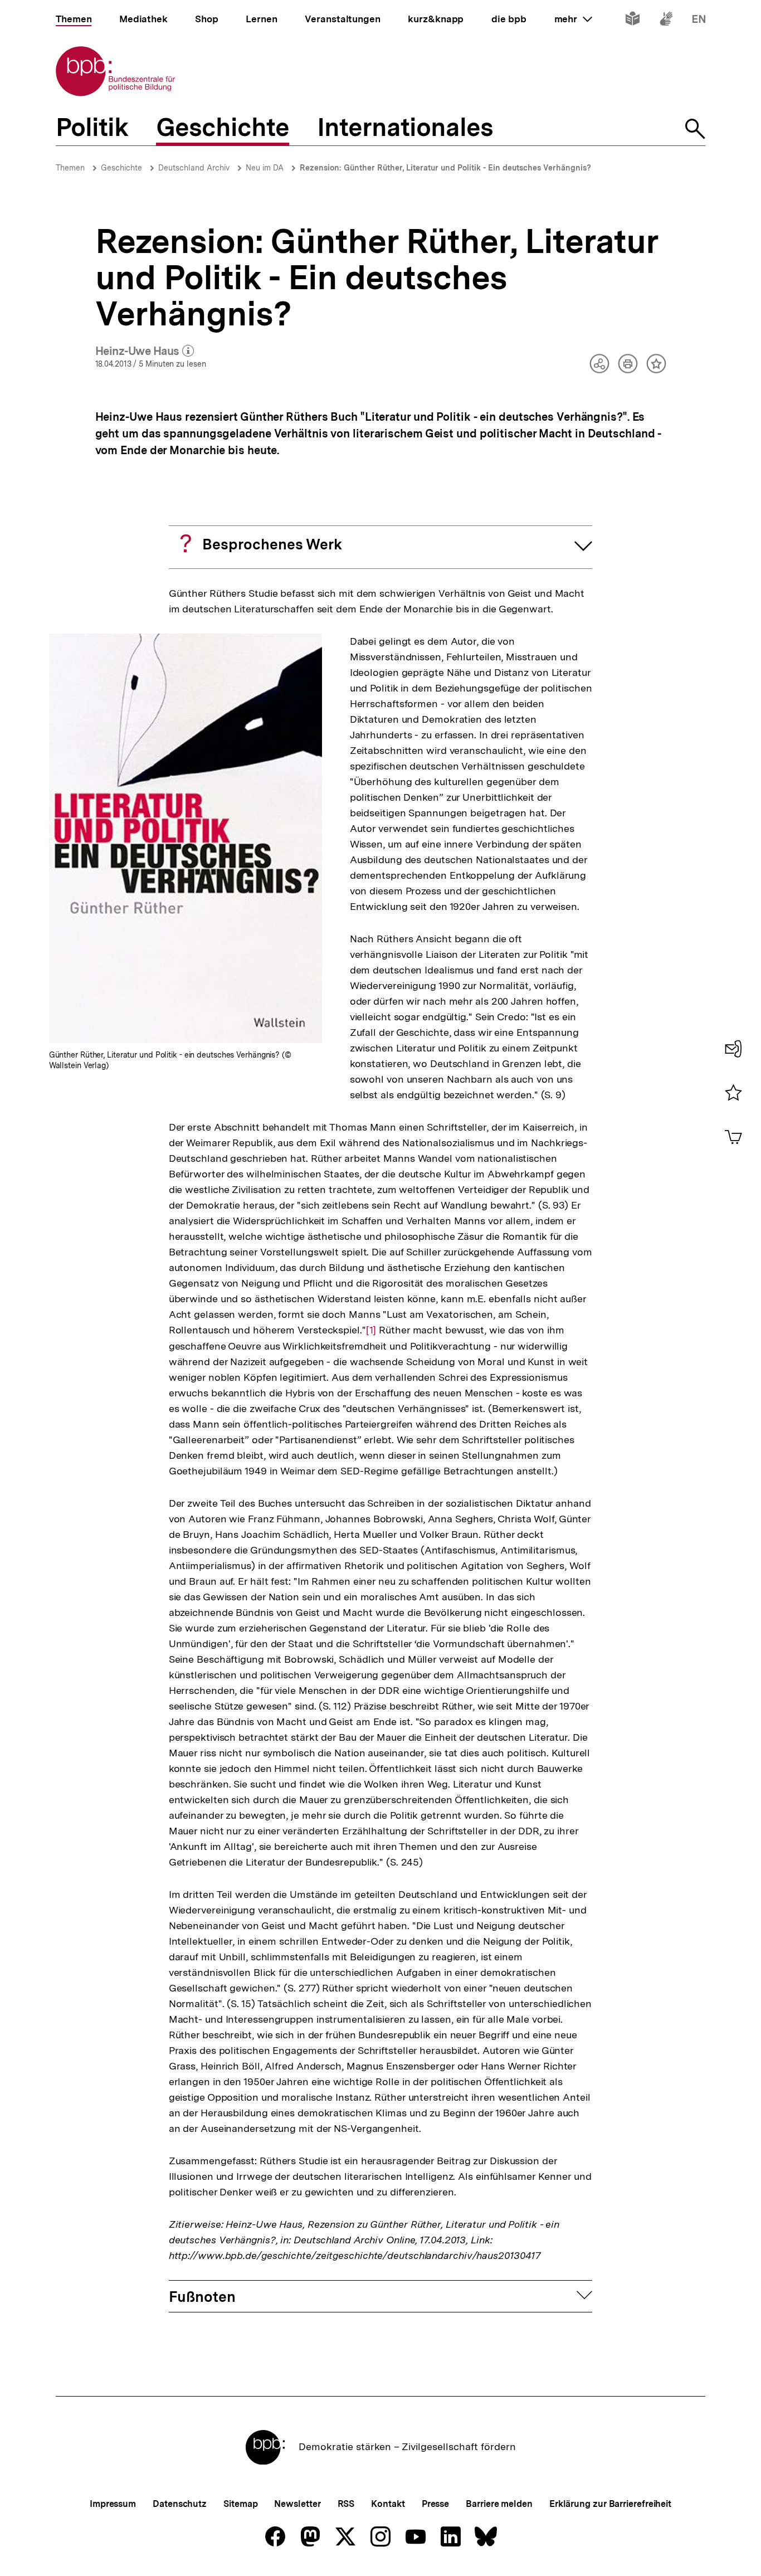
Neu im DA (265, 168)
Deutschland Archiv (194, 168)
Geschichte (121, 168)
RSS (346, 2504)
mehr (573, 19)
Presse (435, 2504)
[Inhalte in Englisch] (699, 21)
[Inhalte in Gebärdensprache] (666, 21)
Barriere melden (499, 2504)
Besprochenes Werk (272, 544)
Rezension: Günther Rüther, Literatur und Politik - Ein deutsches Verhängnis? (445, 168)
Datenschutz (180, 2504)
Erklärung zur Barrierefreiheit (610, 2504)
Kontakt (388, 2504)
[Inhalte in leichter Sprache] (633, 21)
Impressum (113, 2504)
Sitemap (240, 2504)
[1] (371, 1330)
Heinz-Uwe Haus (145, 352)
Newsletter (297, 2504)
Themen (70, 168)
